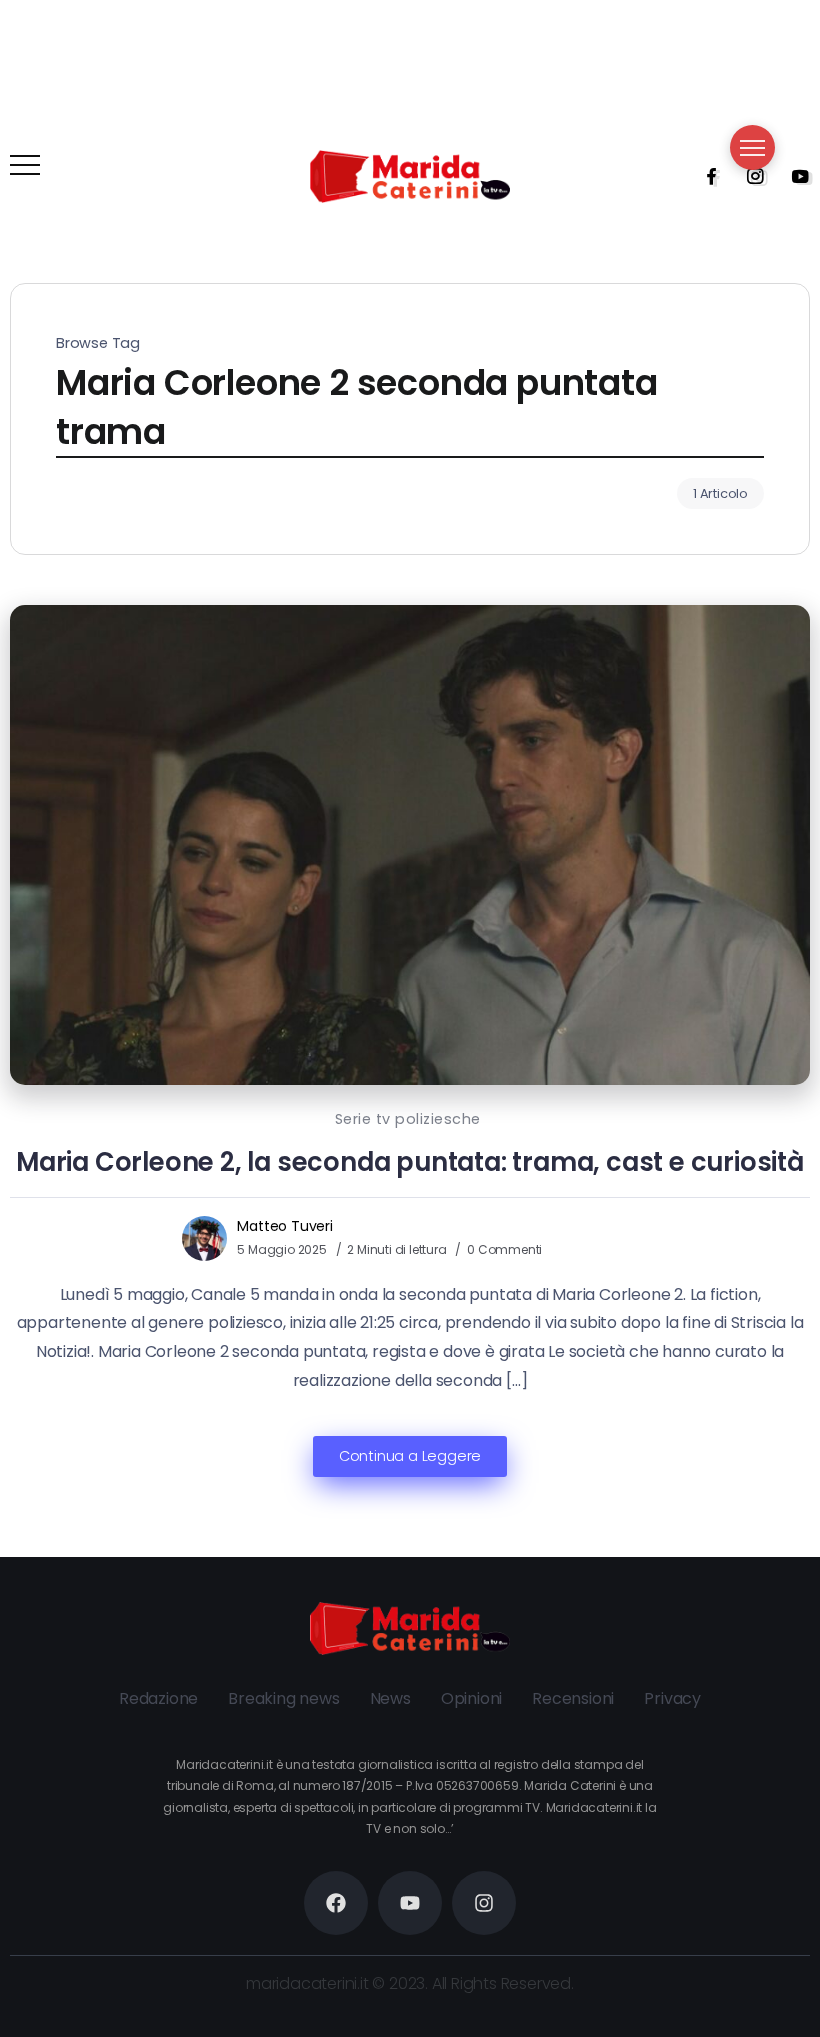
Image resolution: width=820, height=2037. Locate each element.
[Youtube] (794, 176)
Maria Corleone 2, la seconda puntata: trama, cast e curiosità (410, 1162)
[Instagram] (749, 176)
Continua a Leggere (410, 1456)
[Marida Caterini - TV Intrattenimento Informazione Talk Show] (410, 175)
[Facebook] (705, 176)
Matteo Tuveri (284, 1226)
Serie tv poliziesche (408, 1119)
